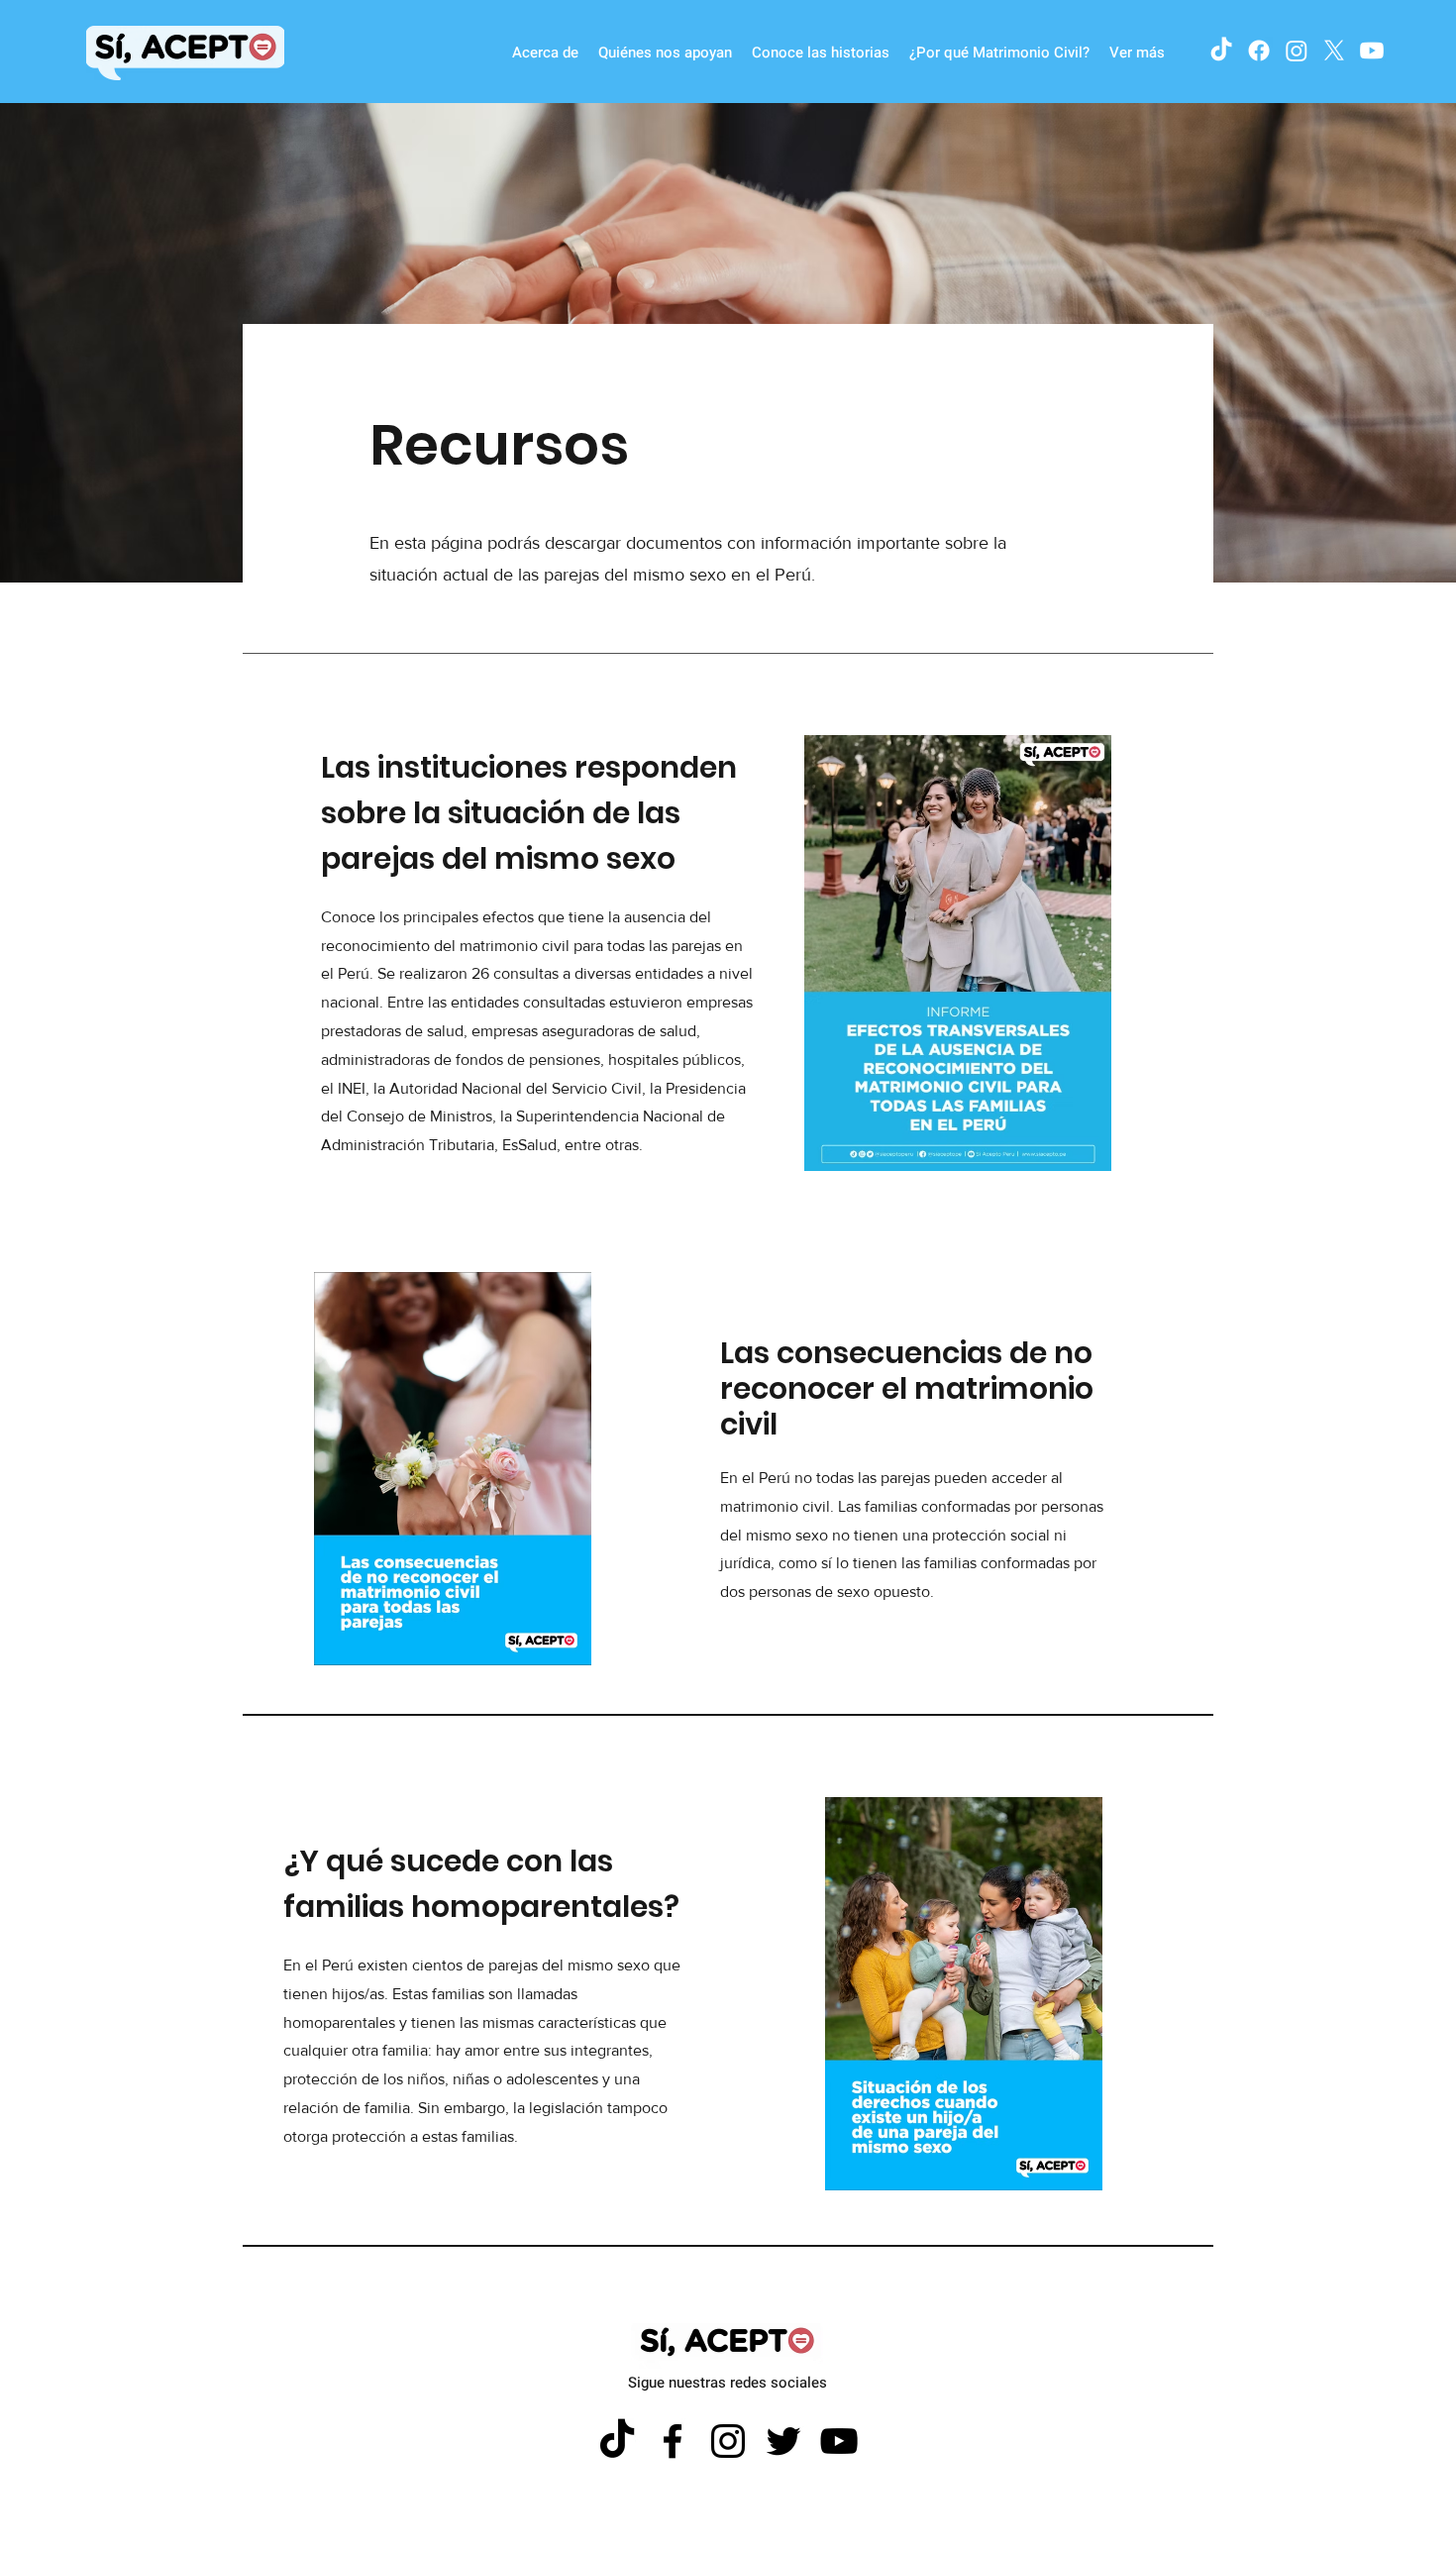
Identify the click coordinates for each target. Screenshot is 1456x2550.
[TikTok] (1221, 51)
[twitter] (1334, 51)
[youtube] (1372, 51)
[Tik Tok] (617, 2441)
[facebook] (1259, 51)
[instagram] (1297, 51)
